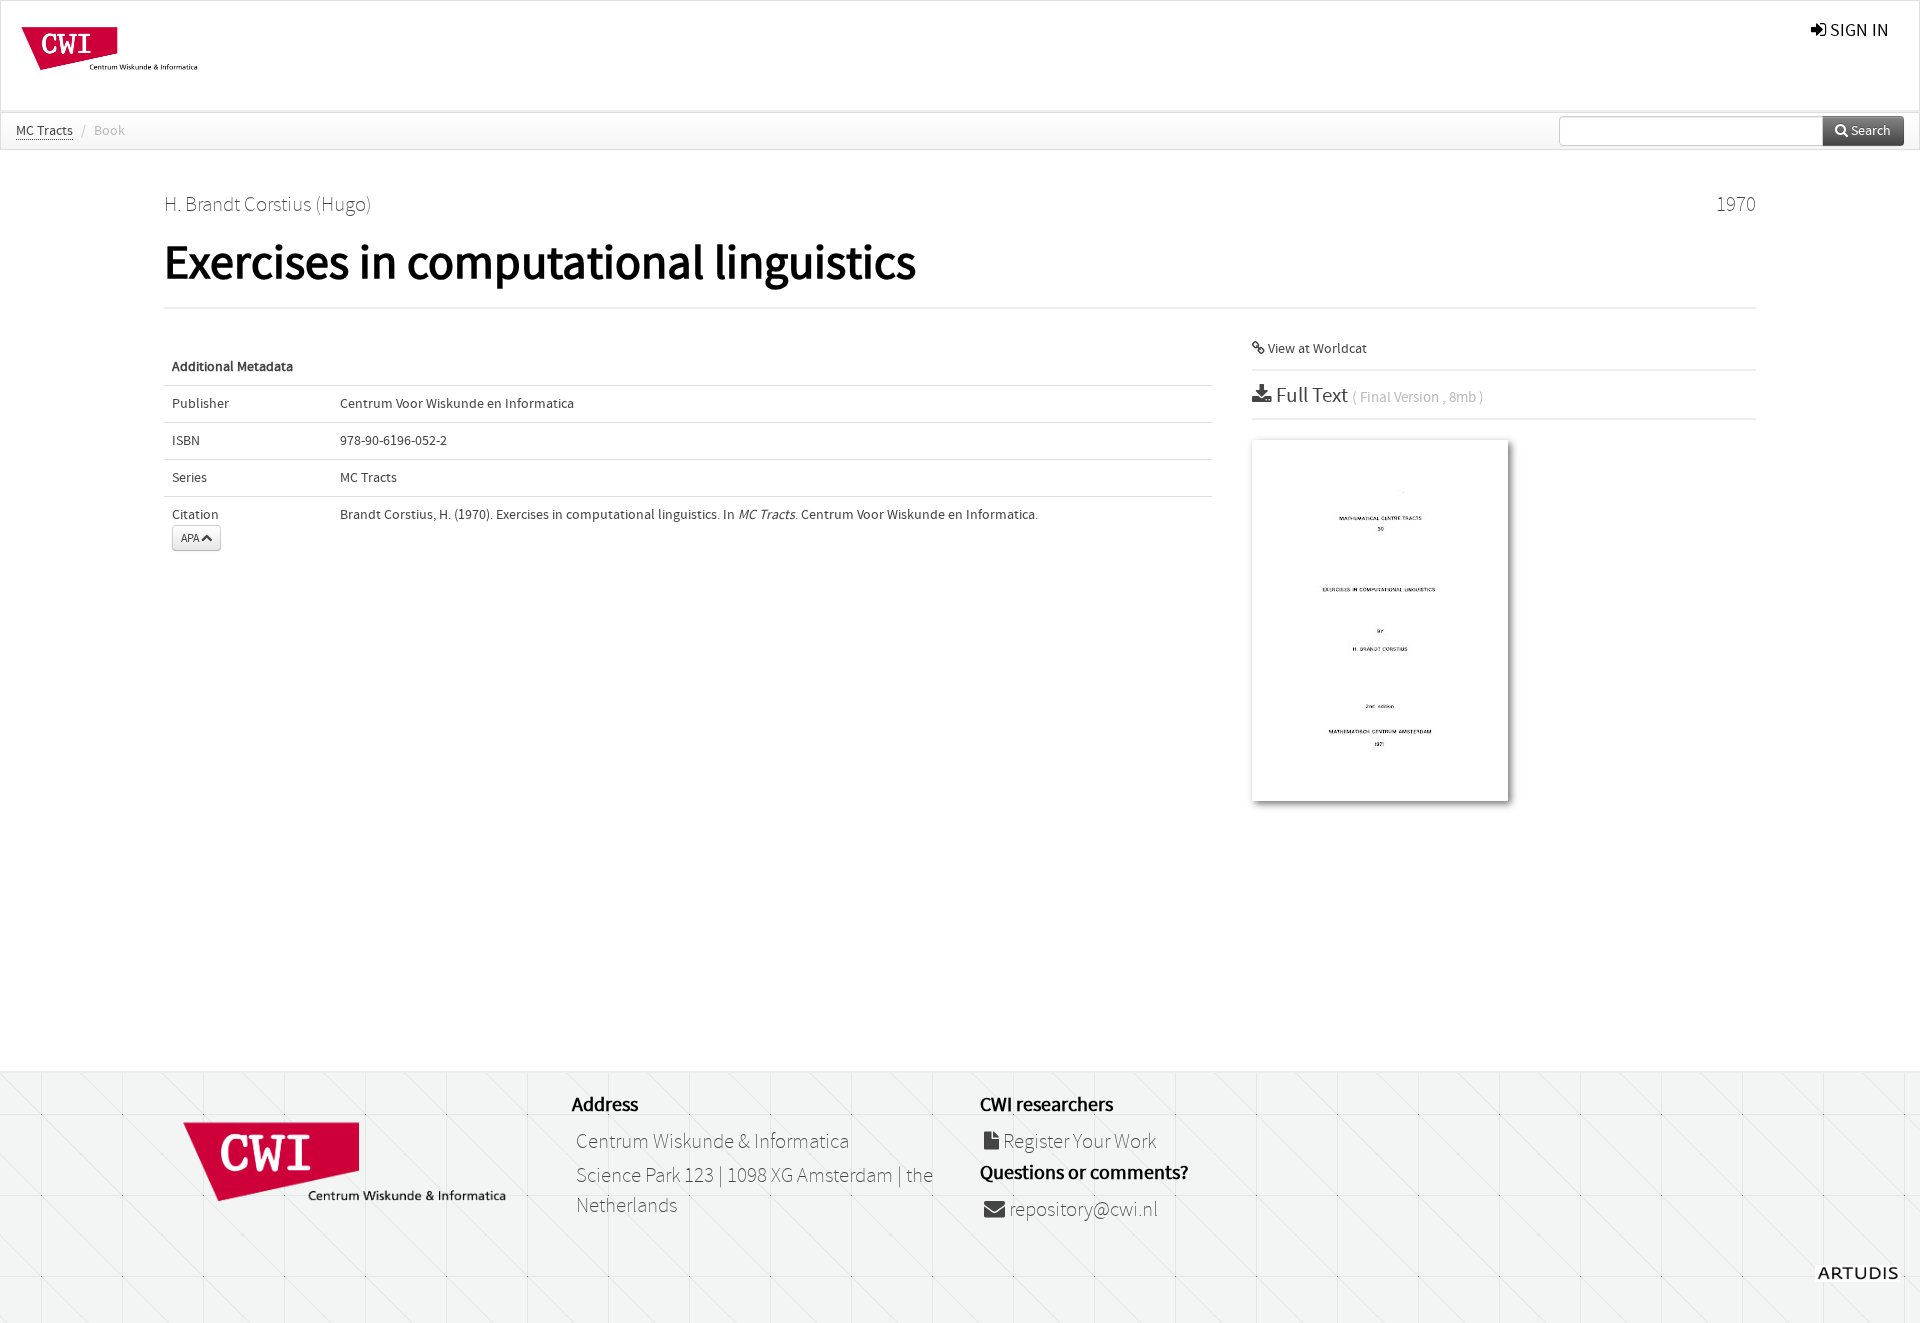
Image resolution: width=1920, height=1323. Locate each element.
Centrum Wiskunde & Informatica (712, 1142)
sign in (1857, 30)
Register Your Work (1077, 1142)
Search (1869, 131)
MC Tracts (44, 131)
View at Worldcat (1316, 349)
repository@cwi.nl (1081, 1210)
